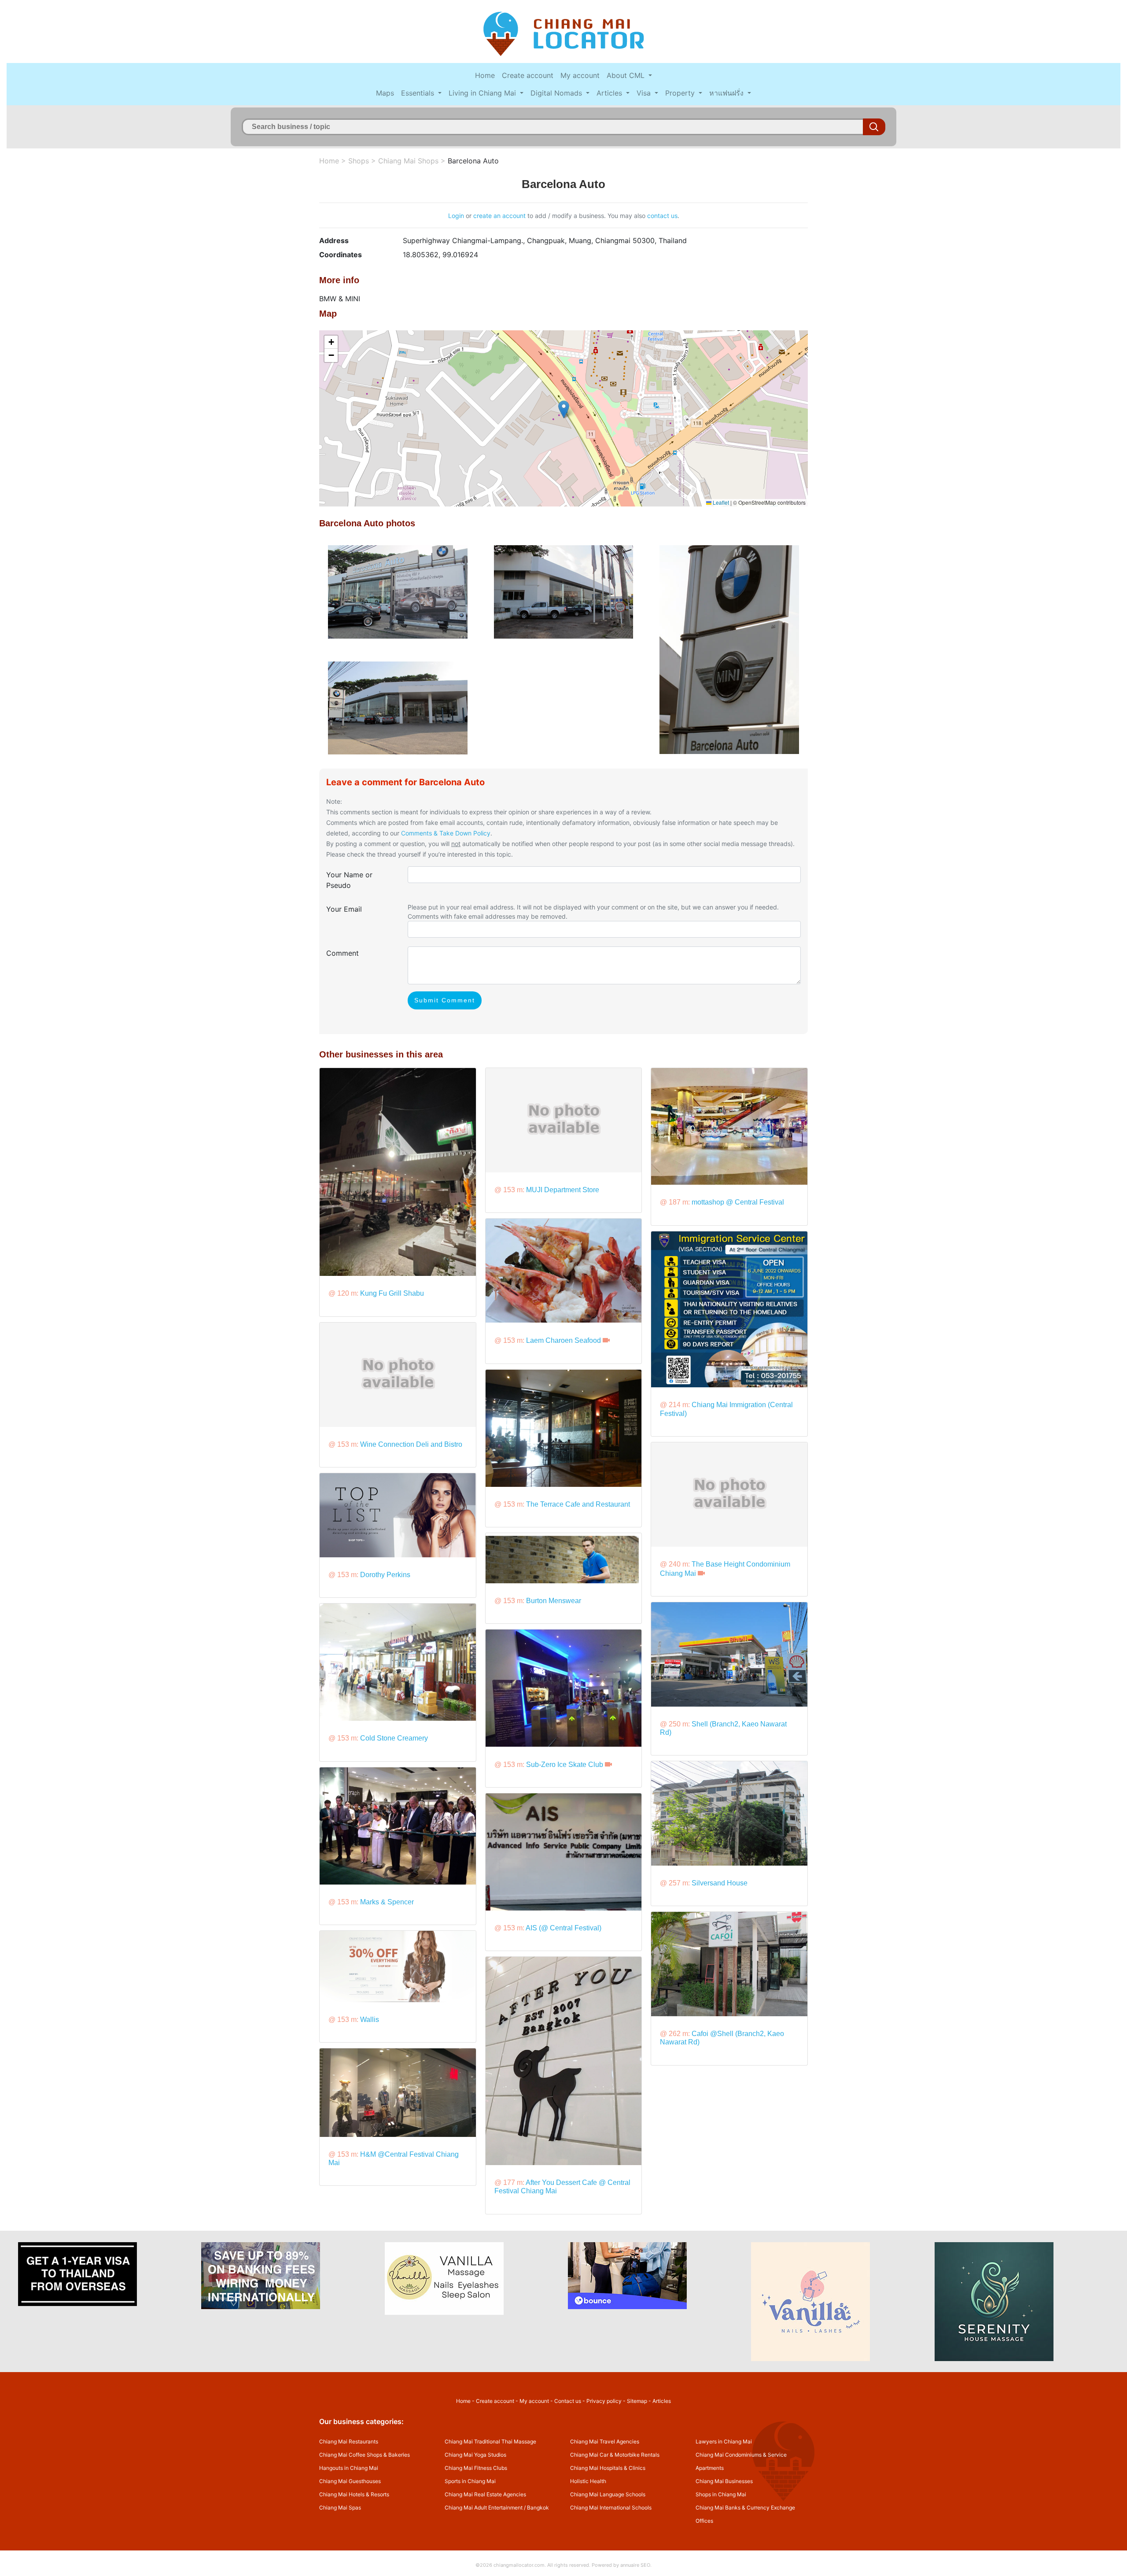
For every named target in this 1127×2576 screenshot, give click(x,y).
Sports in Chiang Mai (470, 2481)
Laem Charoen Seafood (563, 1340)
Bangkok (538, 2508)
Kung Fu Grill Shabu (392, 1293)
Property (681, 93)
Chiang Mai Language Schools (608, 2494)
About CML (627, 75)
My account (580, 75)
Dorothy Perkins (385, 1575)
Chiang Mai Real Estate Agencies (485, 2494)
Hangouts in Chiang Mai (349, 2468)
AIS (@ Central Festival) (563, 1928)
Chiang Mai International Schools (611, 2508)
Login (456, 216)
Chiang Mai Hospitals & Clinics (608, 2468)
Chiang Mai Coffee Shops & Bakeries (365, 2455)
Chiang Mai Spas (340, 2508)
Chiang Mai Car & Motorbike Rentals (615, 2455)
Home (485, 75)
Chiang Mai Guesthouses (350, 2481)
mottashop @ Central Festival (738, 1202)
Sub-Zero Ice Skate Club (565, 1765)
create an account (499, 216)
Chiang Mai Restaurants (349, 2441)
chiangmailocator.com (519, 2565)
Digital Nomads (557, 93)
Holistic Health (588, 2481)
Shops (359, 161)
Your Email (344, 909)
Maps (385, 93)
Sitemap (637, 2401)
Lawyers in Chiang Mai (724, 2441)
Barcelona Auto (473, 161)
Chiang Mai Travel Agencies (605, 2441)
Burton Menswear (554, 1601)
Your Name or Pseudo (349, 880)
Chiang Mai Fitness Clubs (476, 2468)
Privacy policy (604, 2401)
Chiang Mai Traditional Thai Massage (490, 2441)
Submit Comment (445, 1000)
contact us (662, 216)
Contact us (568, 2401)
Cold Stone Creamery (394, 1738)
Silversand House (720, 1883)
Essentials (419, 93)
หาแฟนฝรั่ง (727, 93)
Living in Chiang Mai (483, 93)
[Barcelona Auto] (398, 591)
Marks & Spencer (387, 1902)
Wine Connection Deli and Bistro (411, 1444)
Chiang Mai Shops (408, 161)
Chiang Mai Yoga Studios (475, 2455)
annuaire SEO (635, 2565)
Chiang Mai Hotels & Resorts (354, 2494)
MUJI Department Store (563, 1190)
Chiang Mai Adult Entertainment (484, 2508)
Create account (528, 75)
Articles (610, 93)
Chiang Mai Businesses (724, 2481)
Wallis (370, 2020)
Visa (645, 93)
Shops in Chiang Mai (721, 2494)
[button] (564, 409)
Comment (343, 953)
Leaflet (720, 502)
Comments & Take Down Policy (446, 833)
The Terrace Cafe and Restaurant (578, 1504)
